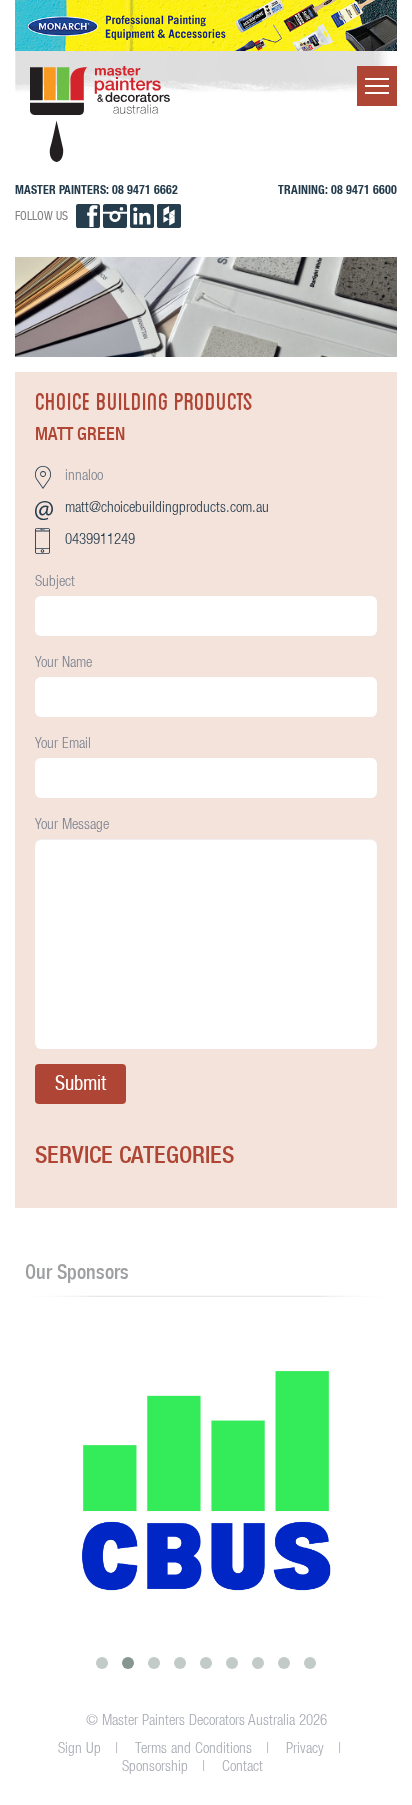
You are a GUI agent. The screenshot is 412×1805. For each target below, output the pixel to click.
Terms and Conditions (193, 1747)
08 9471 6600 (364, 189)
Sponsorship (155, 1765)
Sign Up (79, 1747)
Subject (55, 580)
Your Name (63, 661)
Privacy (305, 1747)
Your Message (72, 823)
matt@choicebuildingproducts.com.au (167, 506)
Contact (242, 1765)
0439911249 (100, 538)
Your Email (63, 742)
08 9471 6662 (145, 189)
